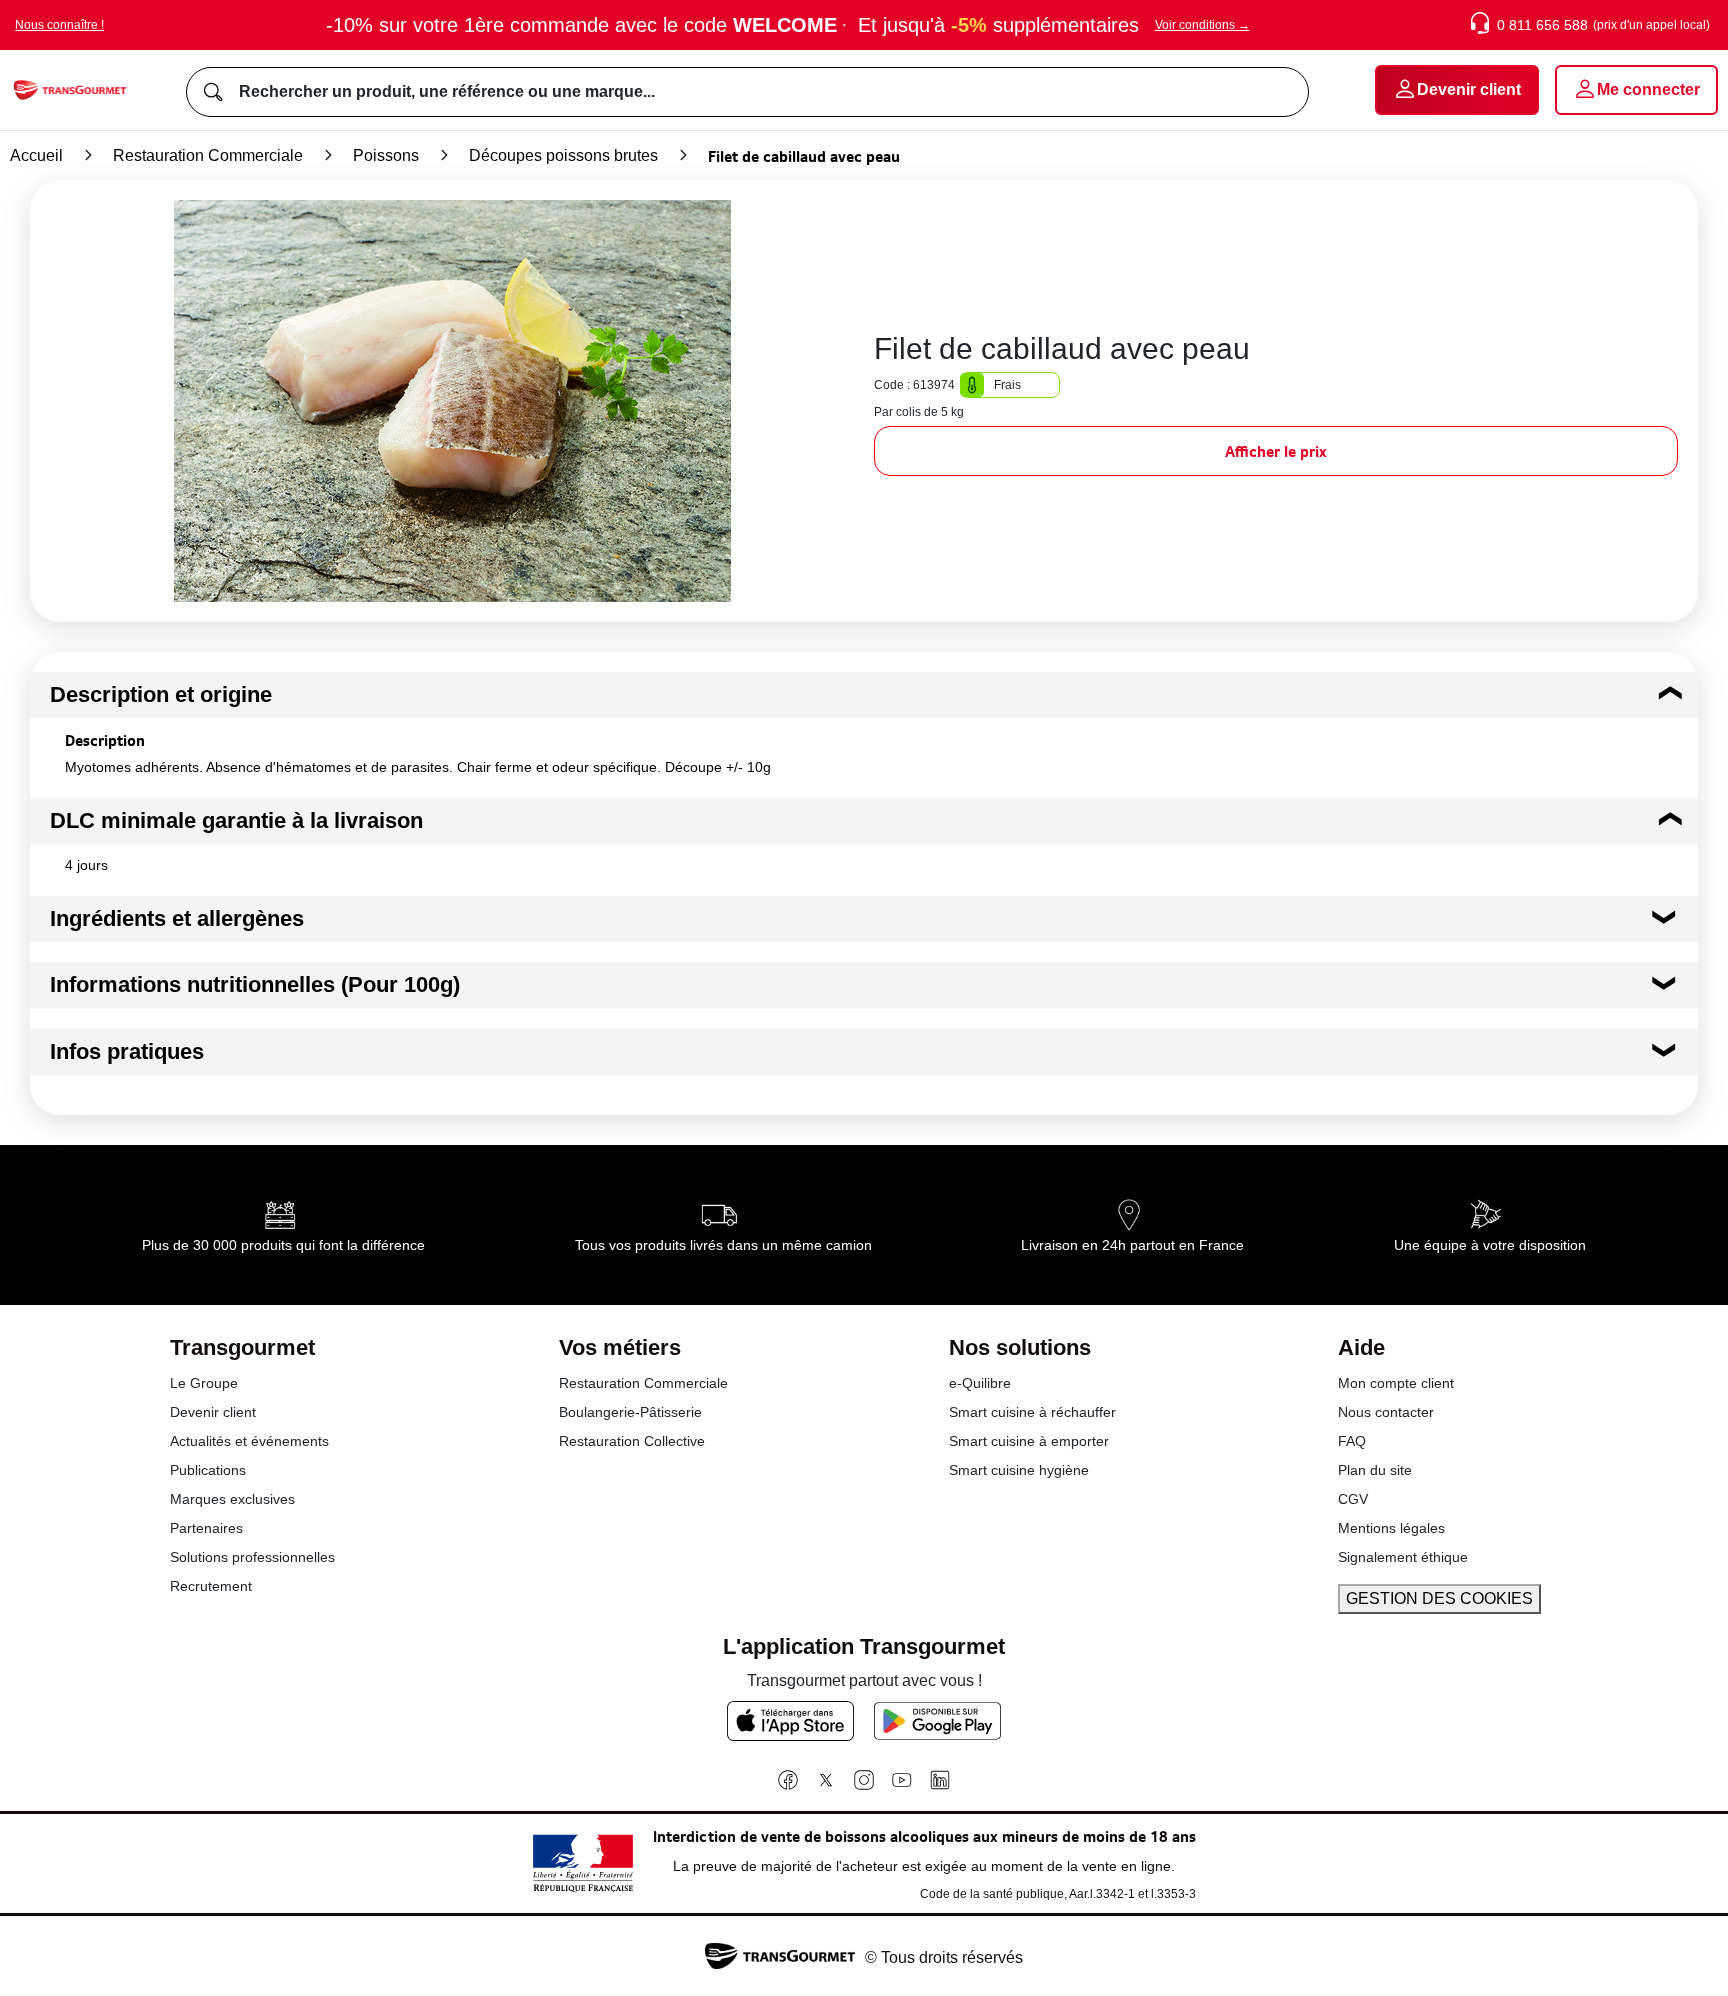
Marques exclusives (232, 1499)
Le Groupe (204, 1383)
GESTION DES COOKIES (1439, 1598)
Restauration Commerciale (208, 155)
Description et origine (161, 694)
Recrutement (211, 1586)
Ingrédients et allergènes (177, 918)
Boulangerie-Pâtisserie (630, 1412)
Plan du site (1375, 1470)
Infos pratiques (127, 1051)
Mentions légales (1391, 1528)
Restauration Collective (632, 1441)
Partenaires (206, 1528)
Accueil (36, 155)
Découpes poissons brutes (563, 155)
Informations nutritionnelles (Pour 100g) (255, 984)
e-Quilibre (980, 1383)
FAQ (1352, 1441)
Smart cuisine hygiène (1019, 1470)
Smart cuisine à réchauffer (1032, 1412)
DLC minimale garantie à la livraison (236, 820)
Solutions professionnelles (252, 1557)
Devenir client (213, 1412)
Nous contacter (1386, 1412)
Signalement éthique (1403, 1557)
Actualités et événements (249, 1441)
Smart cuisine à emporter (1029, 1441)
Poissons (386, 155)
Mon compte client (1396, 1383)
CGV (1353, 1499)
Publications (208, 1470)
